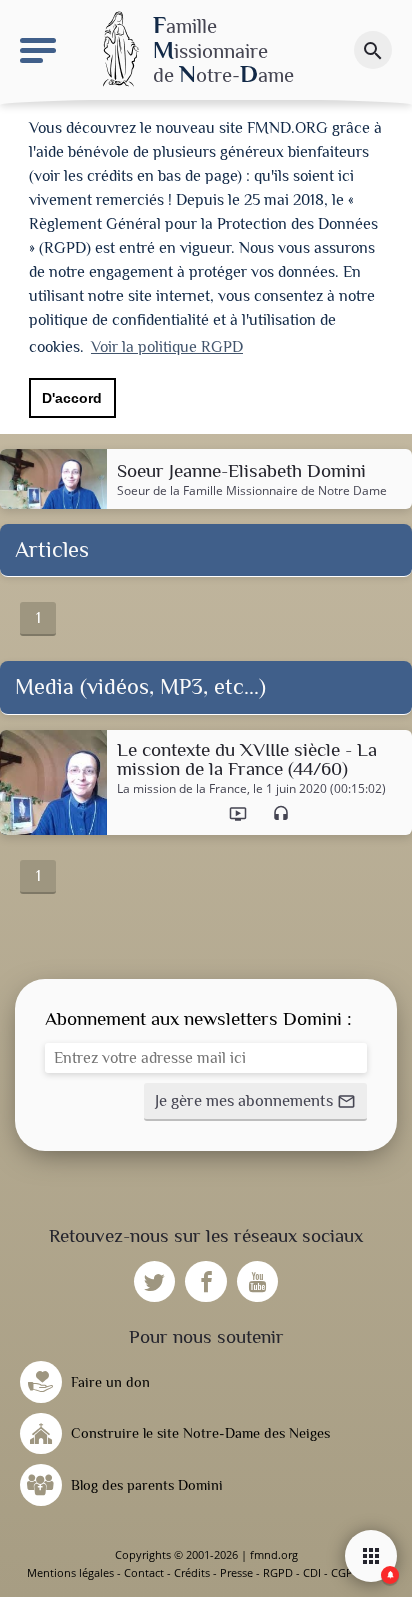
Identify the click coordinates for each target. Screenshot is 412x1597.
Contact (144, 1572)
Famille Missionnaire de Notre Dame (285, 490)
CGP (342, 1572)
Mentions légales (70, 1572)
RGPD (278, 1572)
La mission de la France (182, 789)
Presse (236, 1572)
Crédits (192, 1572)
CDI (312, 1572)
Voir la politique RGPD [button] (167, 347)
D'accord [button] (72, 398)
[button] (255, 1102)
